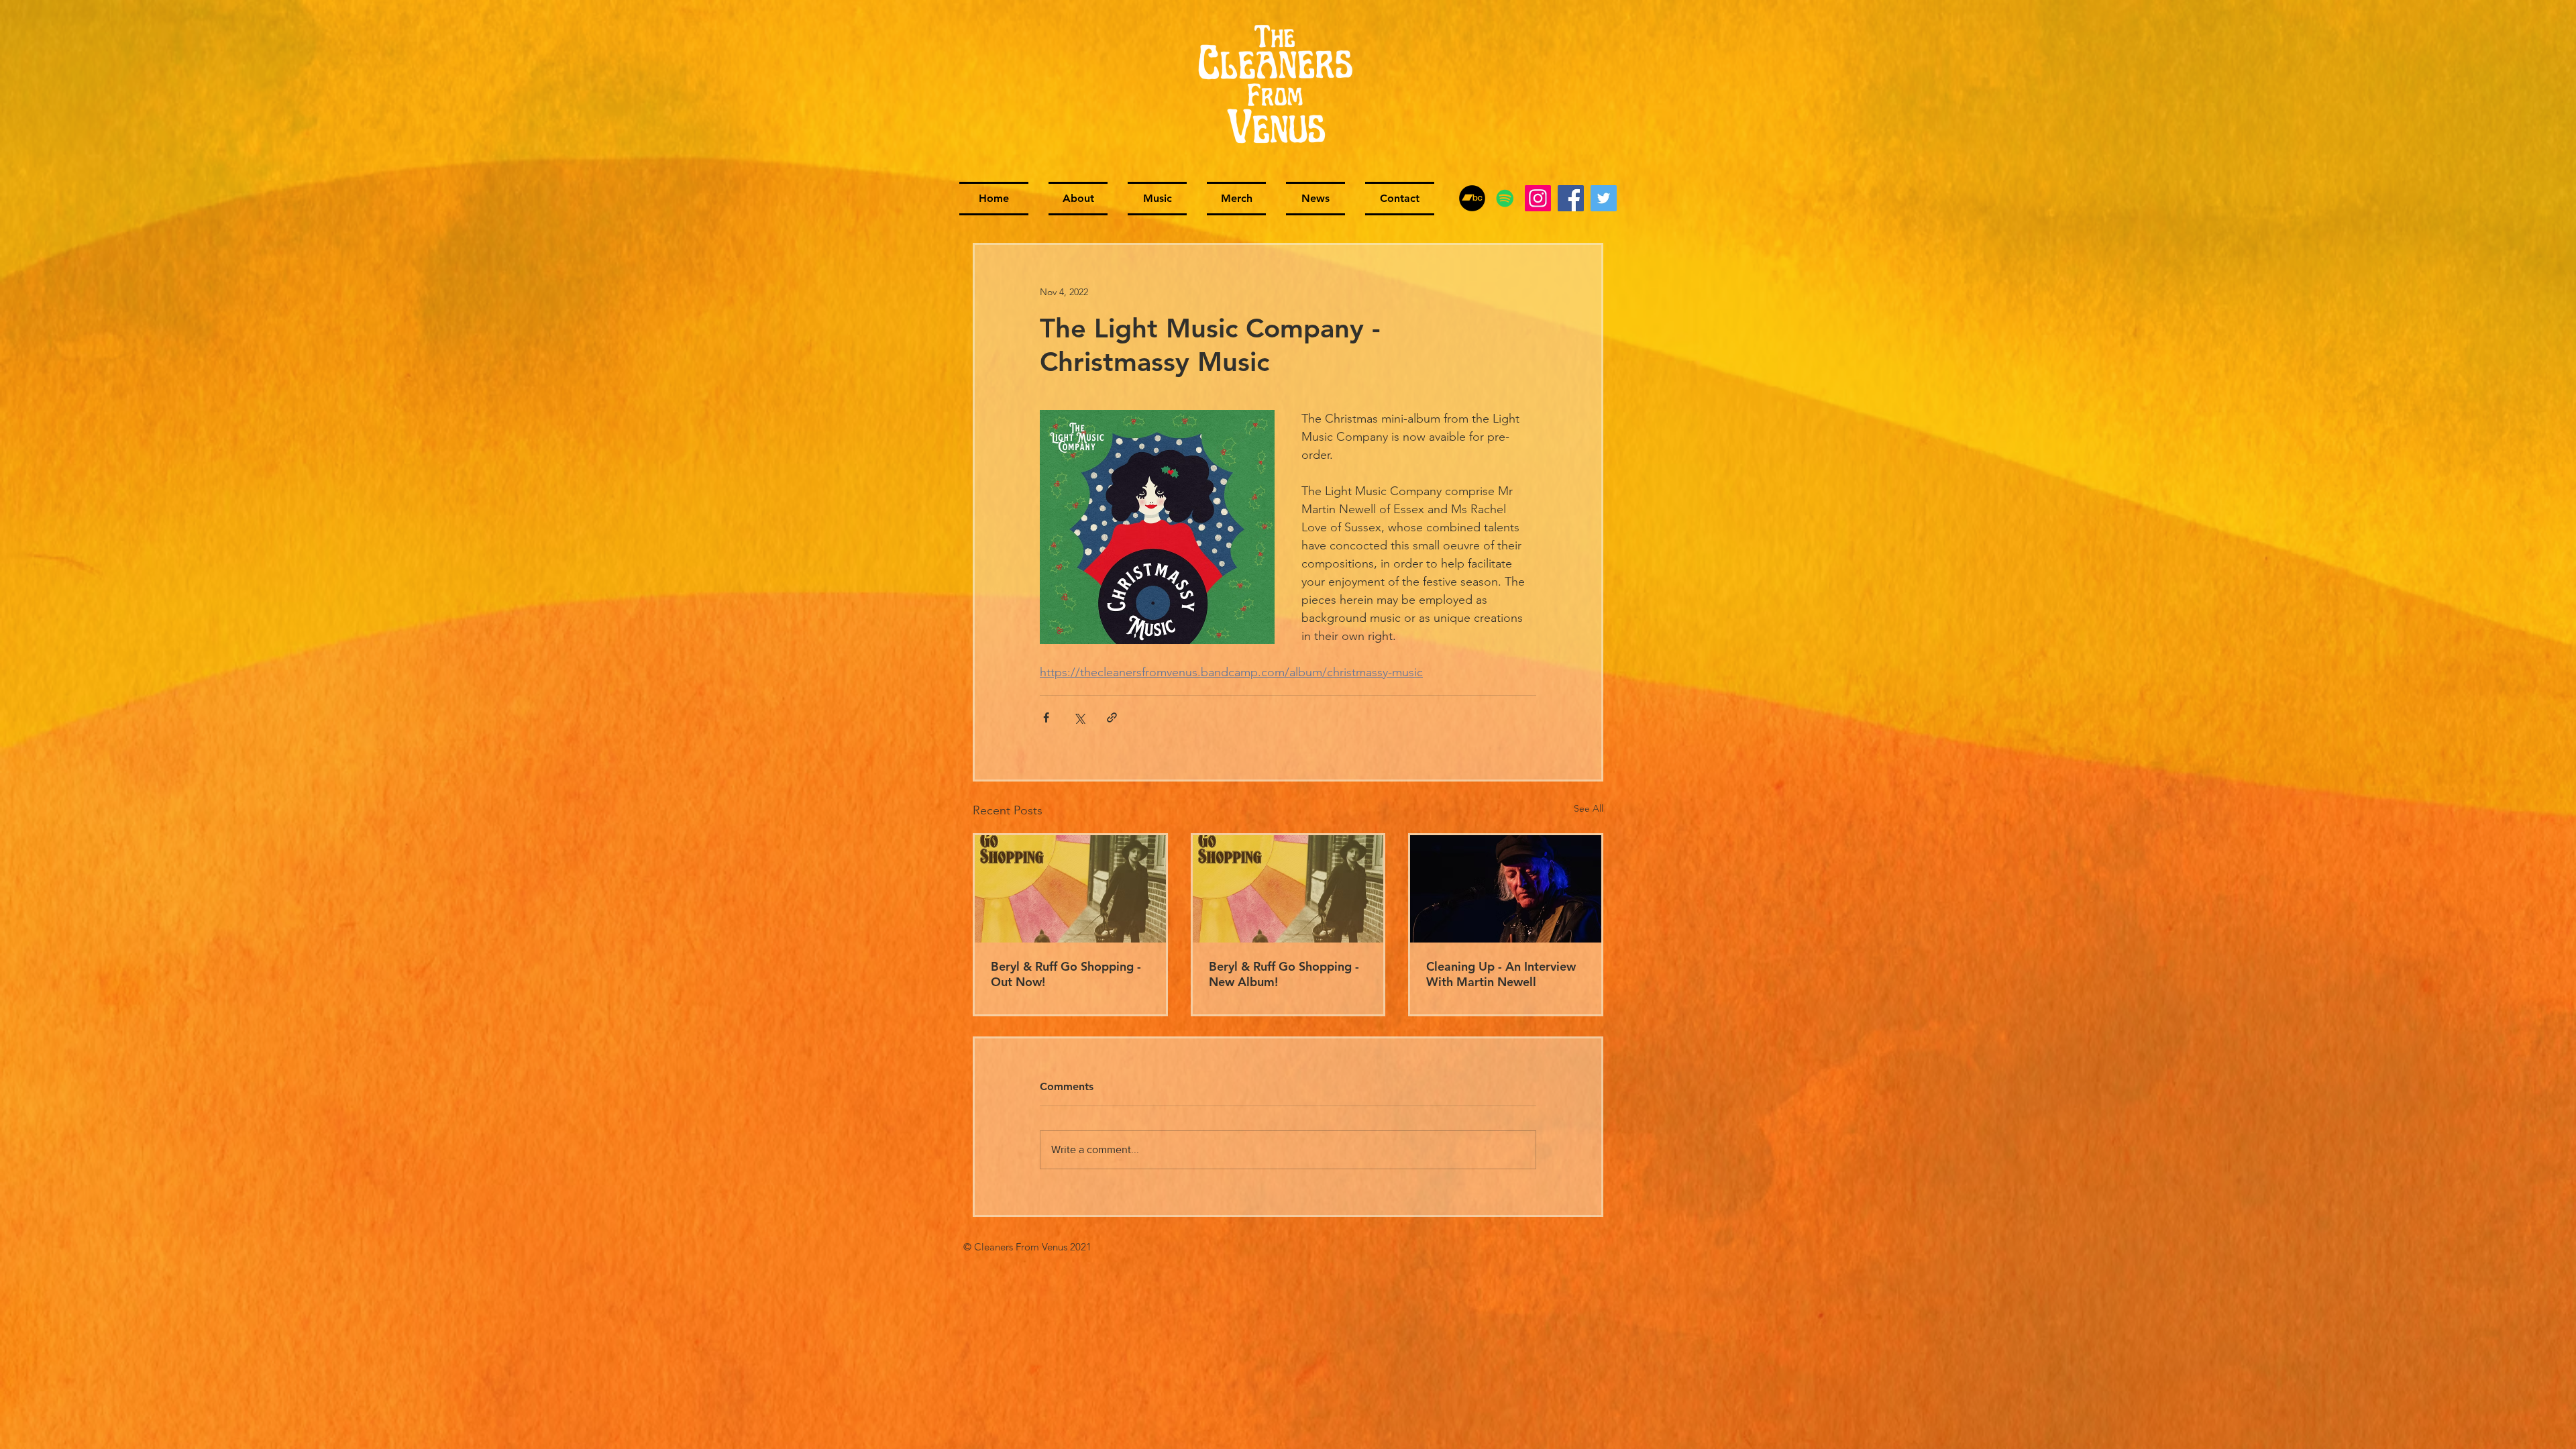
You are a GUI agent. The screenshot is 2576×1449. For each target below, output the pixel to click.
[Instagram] (1538, 198)
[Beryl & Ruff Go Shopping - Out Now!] (1070, 889)
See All (1589, 808)
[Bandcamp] (1472, 198)
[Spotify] (1505, 198)
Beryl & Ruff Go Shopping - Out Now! (1066, 974)
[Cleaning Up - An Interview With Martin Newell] (1506, 889)
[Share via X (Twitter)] (1079, 717)
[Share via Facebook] (1046, 717)
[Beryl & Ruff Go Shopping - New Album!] (1288, 889)
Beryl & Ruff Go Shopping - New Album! (1284, 974)
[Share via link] (1112, 717)
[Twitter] (1604, 198)
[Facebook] (1571, 198)
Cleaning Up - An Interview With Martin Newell (1501, 974)
